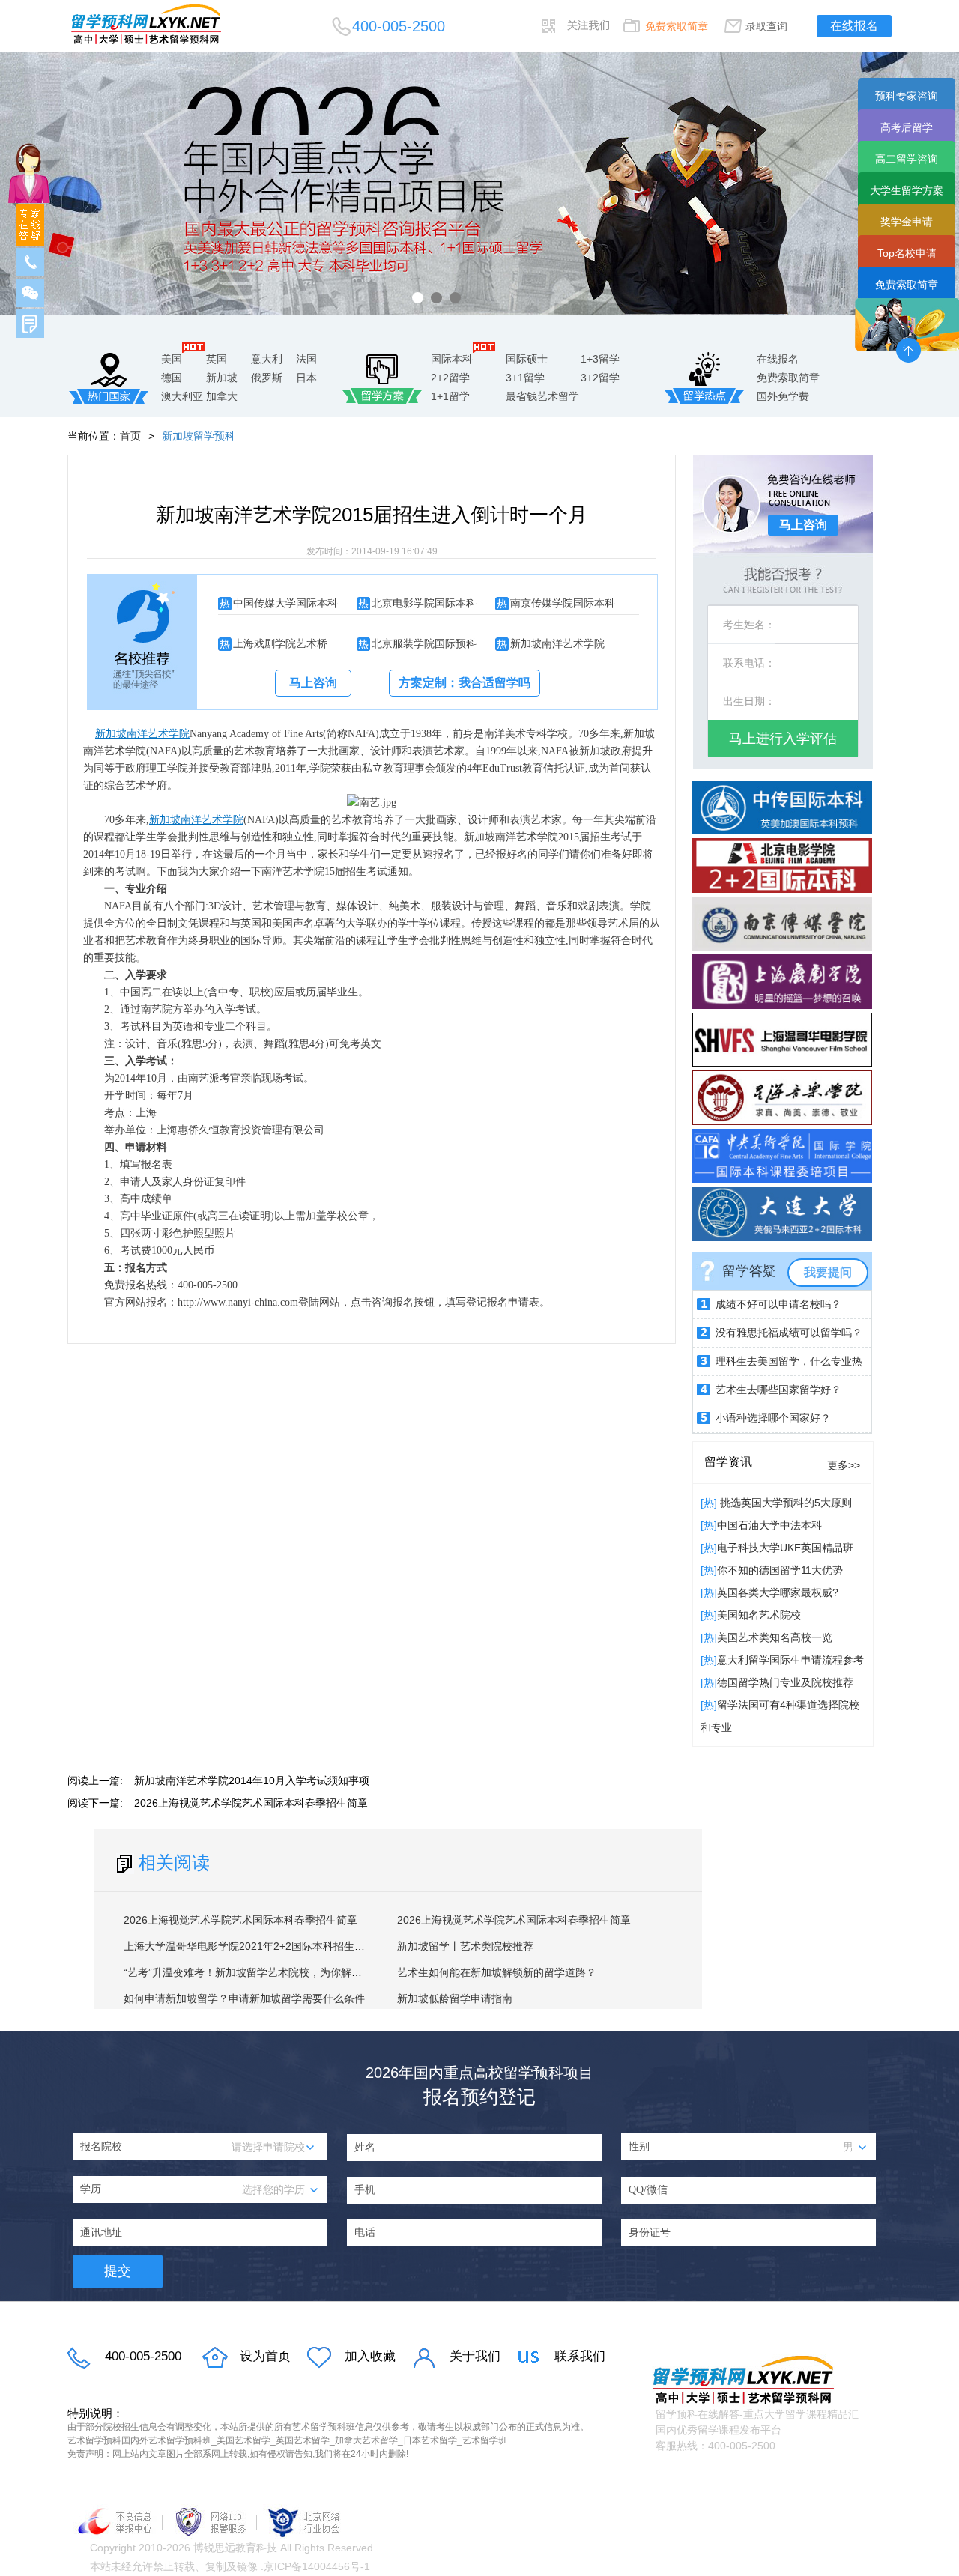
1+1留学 (450, 396)
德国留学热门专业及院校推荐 (785, 1682)
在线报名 (854, 26)
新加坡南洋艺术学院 (557, 643)
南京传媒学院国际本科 (563, 603)
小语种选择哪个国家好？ (773, 1418)
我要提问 (828, 1272)
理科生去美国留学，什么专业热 (789, 1361)
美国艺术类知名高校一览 (775, 1637)
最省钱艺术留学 (542, 396)
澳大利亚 (182, 396)
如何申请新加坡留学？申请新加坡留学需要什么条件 (244, 1998)
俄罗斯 (267, 378)
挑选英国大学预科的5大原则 (784, 1503)
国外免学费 (783, 396)
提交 (118, 2271)
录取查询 (766, 26)
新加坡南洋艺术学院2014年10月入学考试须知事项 (252, 1781)
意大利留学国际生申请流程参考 (790, 1660)
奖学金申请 (907, 222)
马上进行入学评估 (783, 739)
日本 (306, 378)
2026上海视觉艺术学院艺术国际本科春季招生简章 (251, 1803)
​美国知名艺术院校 (759, 1615)
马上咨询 (313, 683)
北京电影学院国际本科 (424, 603)
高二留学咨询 (907, 159)
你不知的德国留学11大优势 (780, 1570)
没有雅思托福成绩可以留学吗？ (789, 1333)
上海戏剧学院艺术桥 (280, 643)
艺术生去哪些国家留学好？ (778, 1389)
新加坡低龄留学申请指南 (455, 1998)
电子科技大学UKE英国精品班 (785, 1548)
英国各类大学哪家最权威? (778, 1592)
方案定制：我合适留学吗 (465, 683)
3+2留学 (600, 378)
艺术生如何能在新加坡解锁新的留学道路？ (497, 1972)
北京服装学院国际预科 (424, 643)
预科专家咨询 (907, 96)
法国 (306, 359)
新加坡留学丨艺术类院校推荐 (465, 1946)
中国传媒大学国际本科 (285, 603)
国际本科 (452, 359)
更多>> (844, 1465)
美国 (172, 359)
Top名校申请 (907, 253)
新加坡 (222, 378)
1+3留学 (600, 359)
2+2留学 (450, 378)
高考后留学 (907, 127)
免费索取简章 (677, 26)
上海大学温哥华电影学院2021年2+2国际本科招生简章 (249, 1946)
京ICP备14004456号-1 (317, 2566)
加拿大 (222, 396)
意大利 (267, 359)
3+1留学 (525, 378)
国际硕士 (527, 359)
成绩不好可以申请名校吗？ (778, 1304)
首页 (130, 436)
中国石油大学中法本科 (769, 1525)
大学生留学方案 (907, 190)
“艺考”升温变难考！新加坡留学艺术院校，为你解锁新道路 (258, 1972)
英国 (217, 359)
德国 (172, 378)
